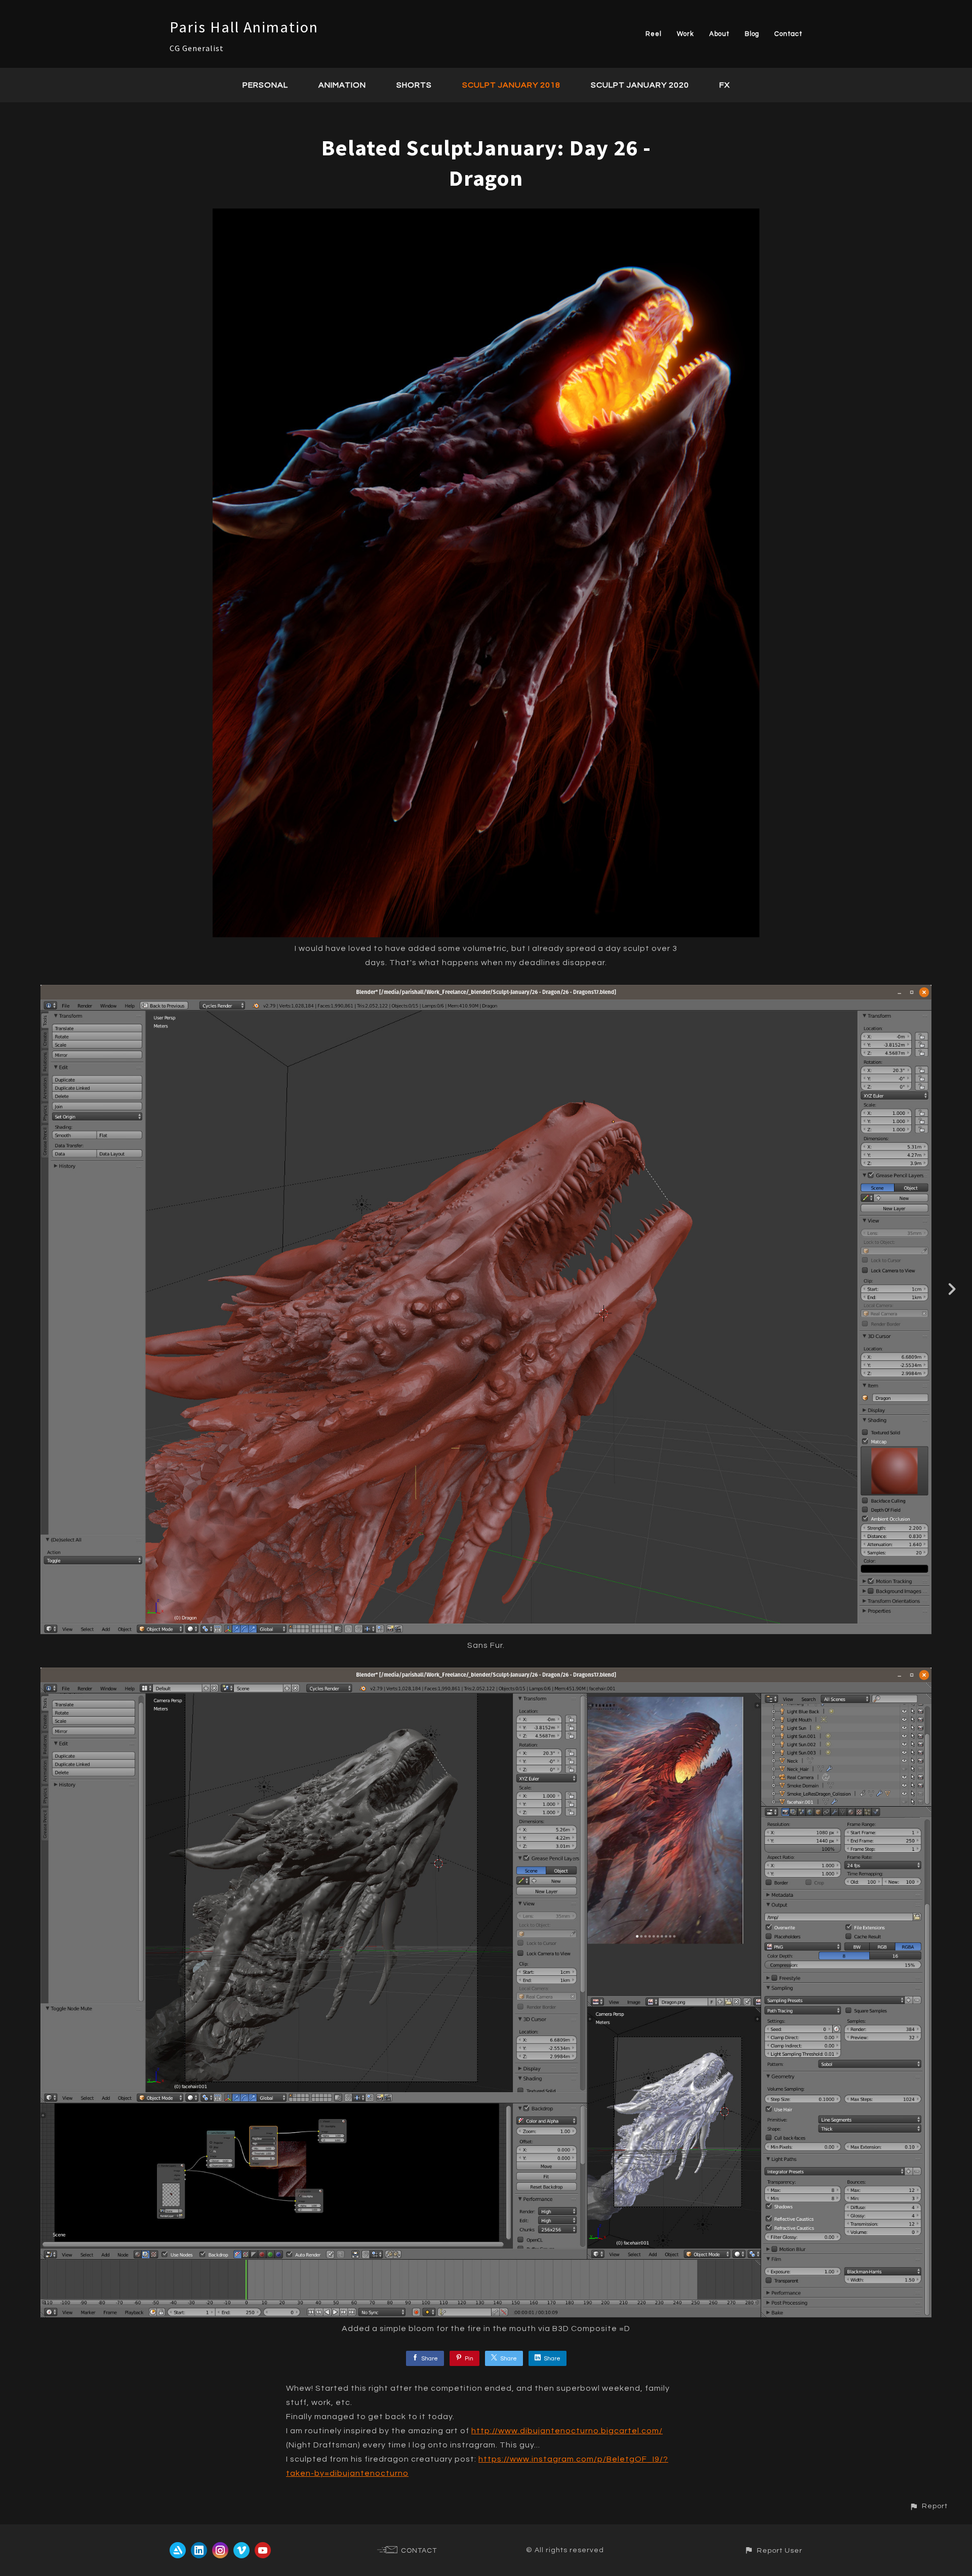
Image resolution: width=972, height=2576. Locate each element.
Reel (654, 34)
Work (685, 34)
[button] (928, 2506)
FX (725, 85)
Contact (788, 34)
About (719, 34)
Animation (342, 85)
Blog (752, 34)
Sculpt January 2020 (640, 85)
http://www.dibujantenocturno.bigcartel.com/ (567, 2431)
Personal (265, 85)
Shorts (414, 85)
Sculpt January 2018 (511, 85)
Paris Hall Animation (244, 27)
